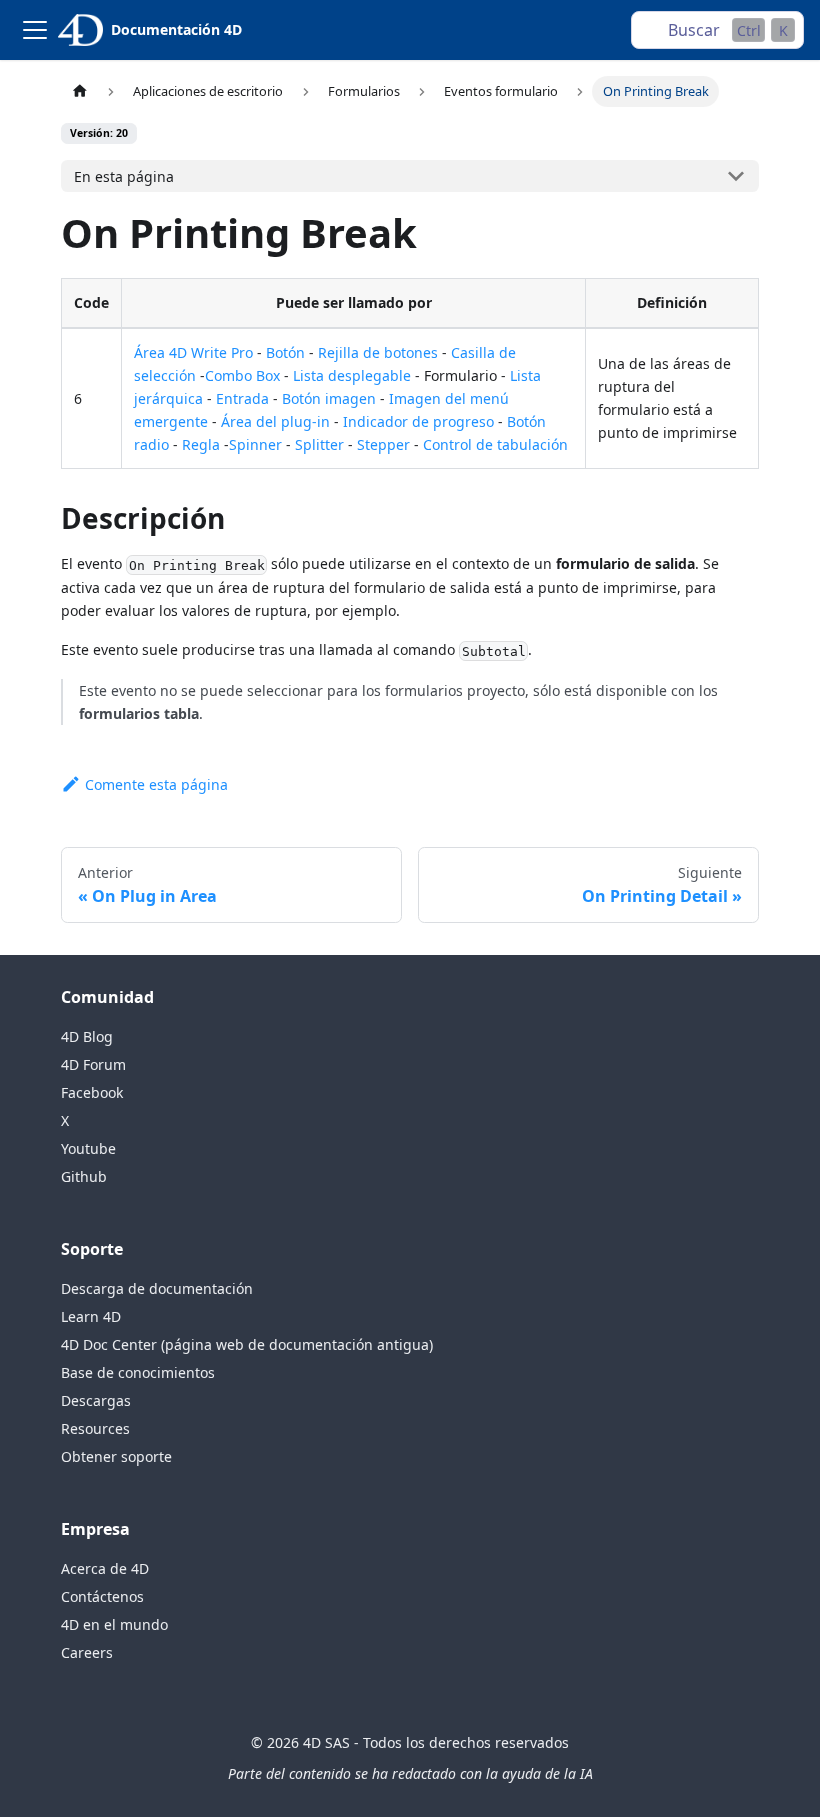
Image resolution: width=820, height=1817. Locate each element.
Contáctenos (102, 1596)
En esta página (124, 176)
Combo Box (242, 375)
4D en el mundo (114, 1624)
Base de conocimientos (138, 1372)
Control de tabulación (495, 444)
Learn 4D (91, 1316)
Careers (87, 1652)
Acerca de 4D (105, 1568)
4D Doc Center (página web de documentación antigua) (247, 1344)
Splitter (319, 444)
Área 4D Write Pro (193, 352)
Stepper (383, 444)
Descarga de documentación (157, 1288)
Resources (95, 1428)
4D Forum (93, 1064)
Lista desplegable (352, 375)
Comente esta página (156, 784)
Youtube (88, 1148)
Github (84, 1176)
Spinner (255, 444)
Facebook (92, 1092)
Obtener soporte (116, 1456)
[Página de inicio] (80, 91)
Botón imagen (329, 398)
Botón (285, 352)
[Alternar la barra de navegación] (35, 30)
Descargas (96, 1400)
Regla (201, 444)
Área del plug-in (275, 421)
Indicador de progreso (418, 421)
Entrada (242, 398)
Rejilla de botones (378, 352)
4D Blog (87, 1036)
